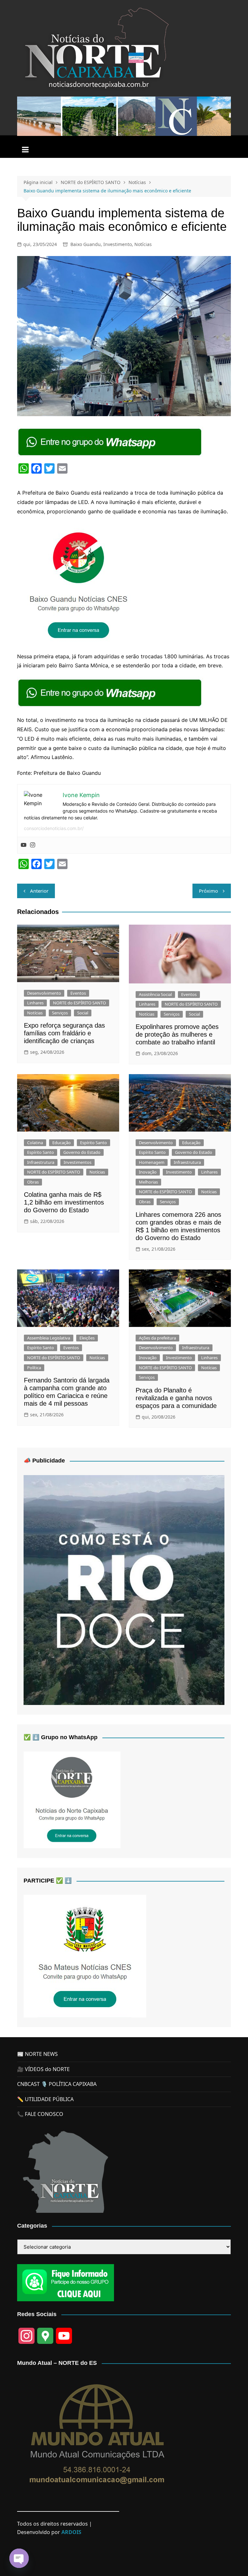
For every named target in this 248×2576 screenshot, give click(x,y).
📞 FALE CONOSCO (40, 2114)
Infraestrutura (41, 1162)
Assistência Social (155, 994)
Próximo (208, 891)
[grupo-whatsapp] (110, 442)
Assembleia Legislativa (49, 1338)
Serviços (60, 1013)
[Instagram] (33, 845)
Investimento (118, 244)
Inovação (148, 1172)
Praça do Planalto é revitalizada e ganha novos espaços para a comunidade (176, 1398)
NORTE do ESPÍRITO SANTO (79, 1003)
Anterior (39, 891)
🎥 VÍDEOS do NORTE (43, 2069)
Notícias (143, 244)
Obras (33, 1182)
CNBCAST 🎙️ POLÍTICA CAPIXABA (57, 2084)
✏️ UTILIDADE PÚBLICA (45, 2099)
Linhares (35, 1003)
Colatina (35, 1143)
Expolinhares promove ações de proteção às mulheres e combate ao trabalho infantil (177, 1034)
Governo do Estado (82, 1152)
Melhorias (148, 1182)
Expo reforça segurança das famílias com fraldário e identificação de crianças (64, 1033)
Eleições (87, 1338)
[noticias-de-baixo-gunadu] (78, 583)
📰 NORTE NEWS (37, 2054)
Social (83, 1013)
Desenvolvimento (44, 993)
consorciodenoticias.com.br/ (54, 828)
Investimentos (77, 1162)
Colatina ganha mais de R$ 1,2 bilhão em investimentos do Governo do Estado (64, 1202)
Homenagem (152, 1162)
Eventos (78, 993)
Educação (62, 1143)
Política (34, 1368)
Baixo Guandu (86, 244)
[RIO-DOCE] (124, 1589)
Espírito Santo (93, 1143)
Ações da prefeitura (157, 1338)
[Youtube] (24, 845)
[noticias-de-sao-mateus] (85, 1955)
